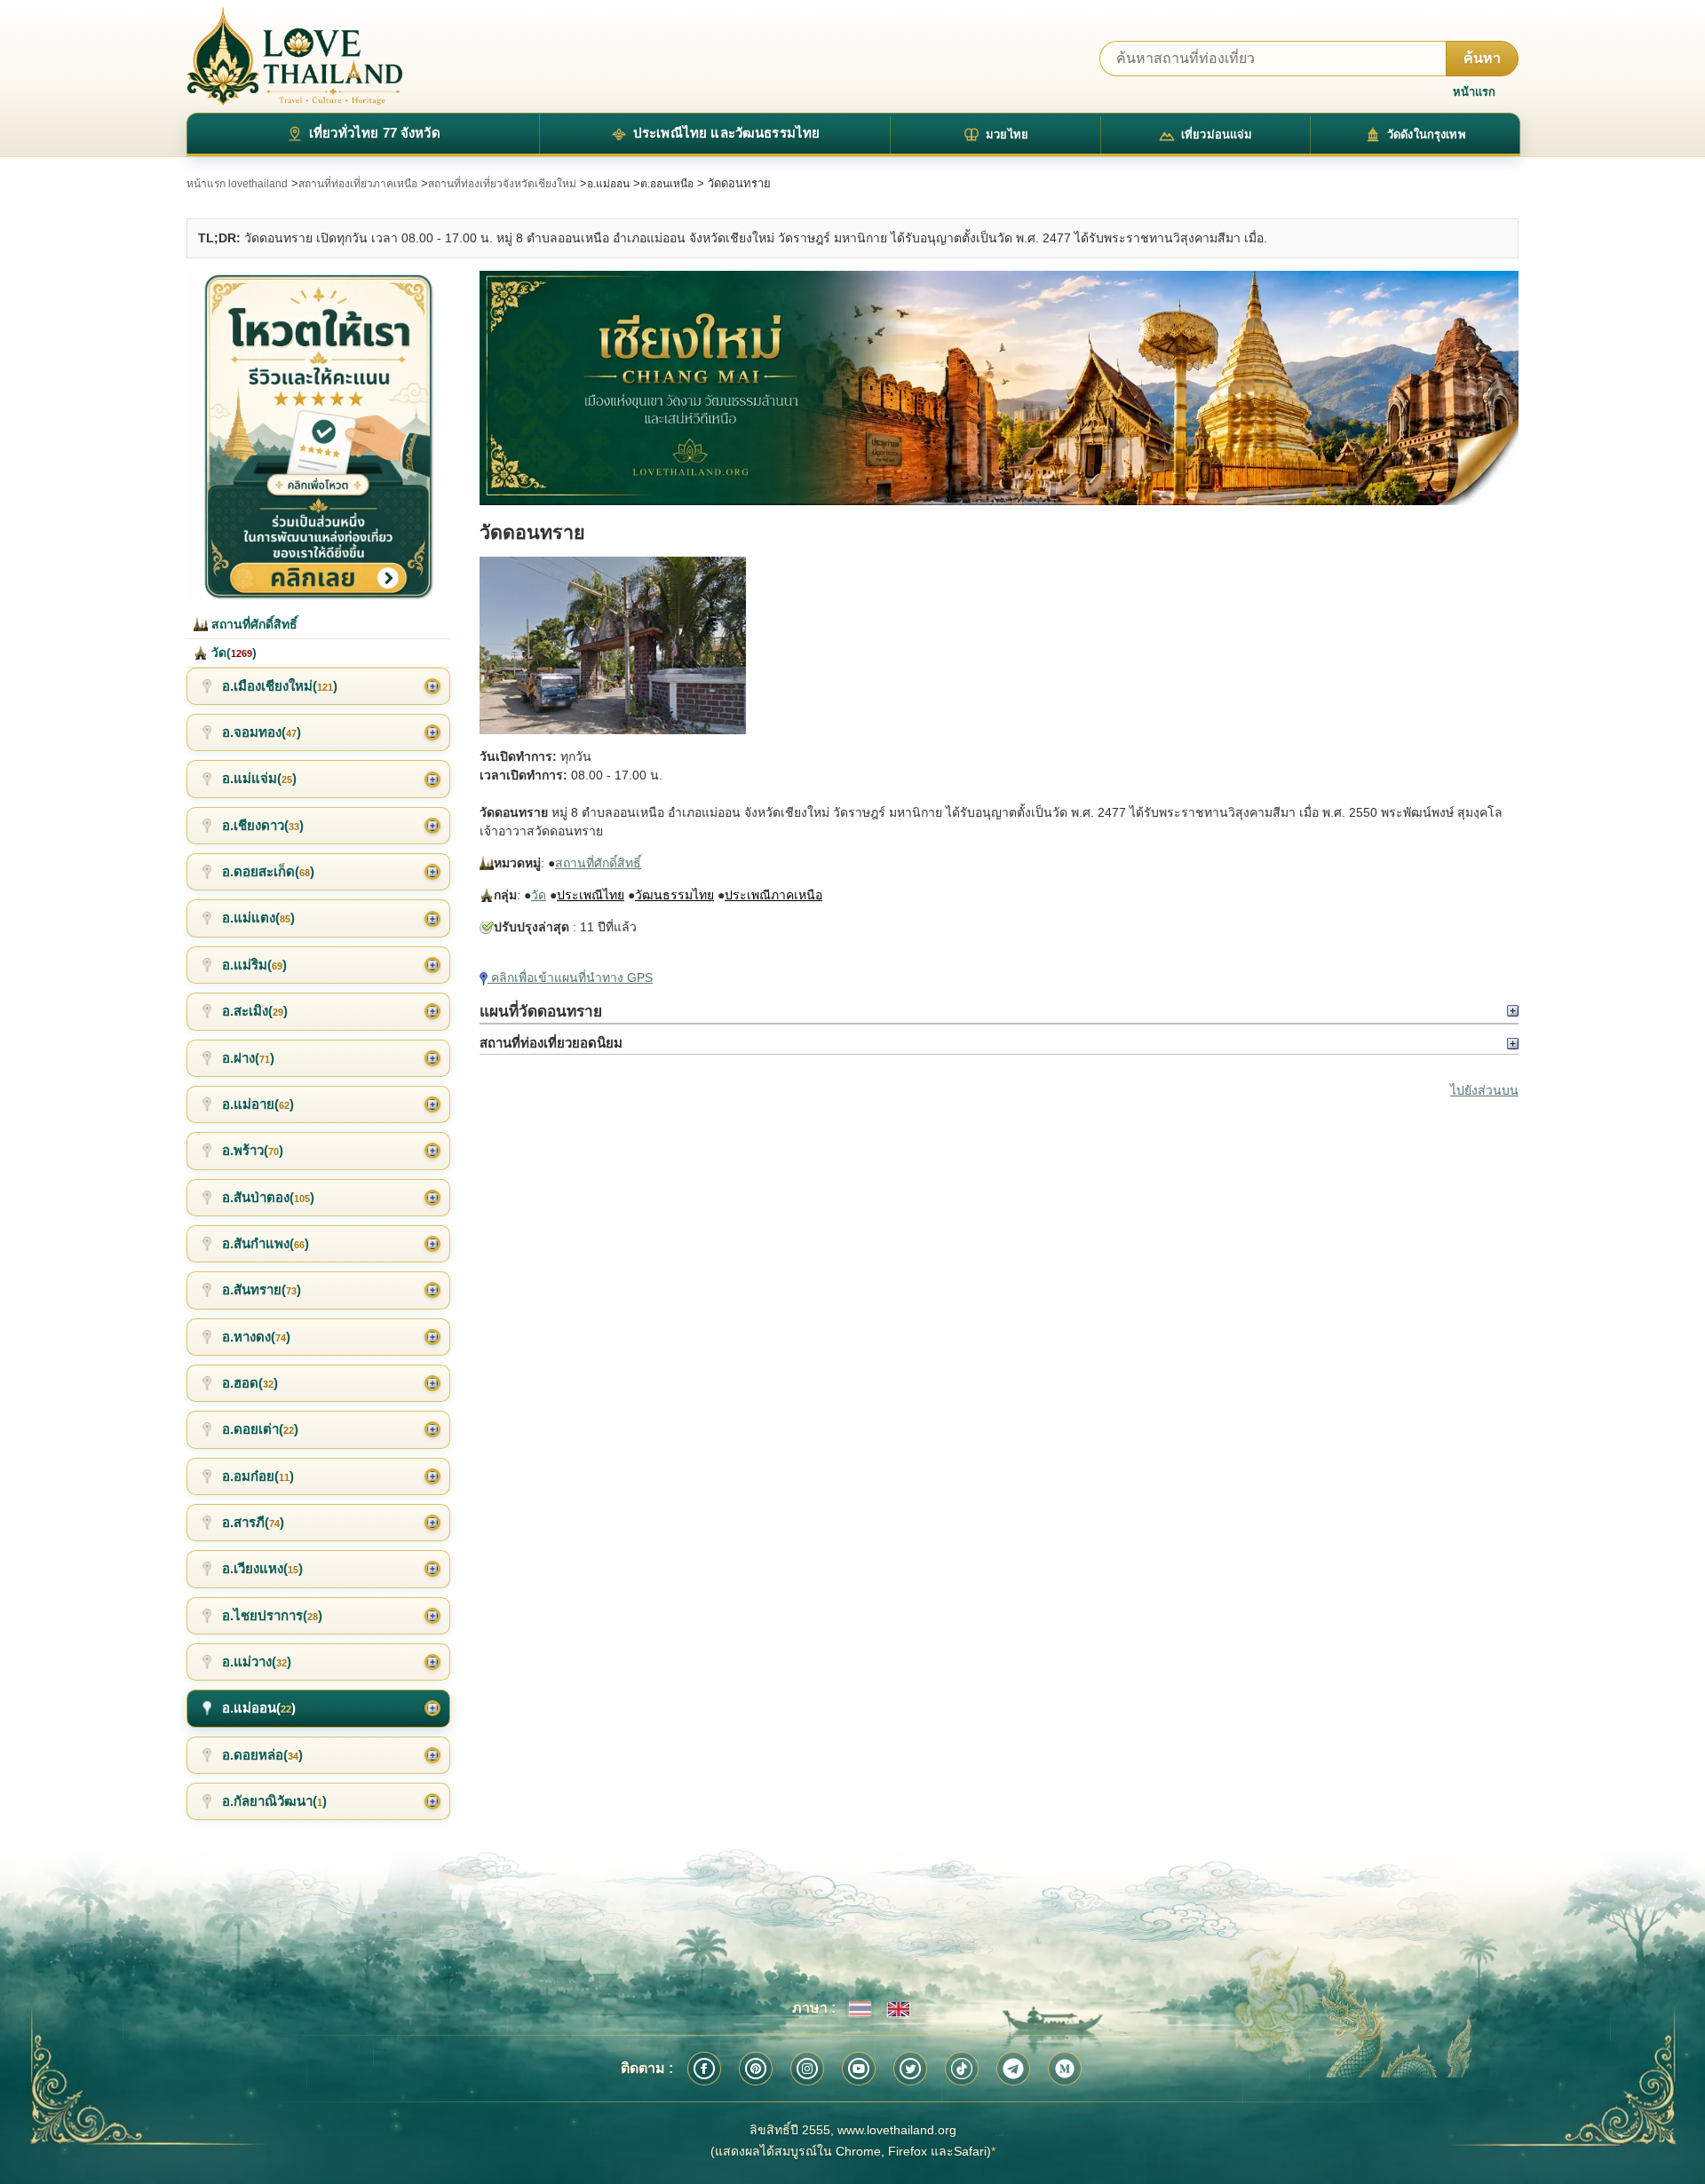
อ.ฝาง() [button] (248, 1058)
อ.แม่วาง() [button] (257, 1662)
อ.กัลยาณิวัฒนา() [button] (274, 1801)
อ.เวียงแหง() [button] (262, 1568)
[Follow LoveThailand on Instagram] (807, 2069)
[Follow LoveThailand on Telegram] (1013, 2069)
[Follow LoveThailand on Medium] (1065, 2069)
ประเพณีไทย (591, 895)
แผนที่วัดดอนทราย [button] (541, 1011)
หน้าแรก (1474, 92)
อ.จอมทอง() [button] (262, 732)
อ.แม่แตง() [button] (258, 918)
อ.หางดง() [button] (256, 1337)
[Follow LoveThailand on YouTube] (859, 2069)
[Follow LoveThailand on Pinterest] (756, 2069)
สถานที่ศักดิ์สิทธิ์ (598, 863)
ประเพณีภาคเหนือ (773, 895)
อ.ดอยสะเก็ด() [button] (268, 871)
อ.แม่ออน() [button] (259, 1708)
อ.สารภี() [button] (253, 1522)
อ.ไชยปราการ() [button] (272, 1615)
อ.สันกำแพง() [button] (266, 1243)
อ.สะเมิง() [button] (255, 1011)
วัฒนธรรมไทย (674, 895)
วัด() (232, 653)
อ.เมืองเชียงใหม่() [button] (280, 686)
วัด (539, 895)
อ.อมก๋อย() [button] (258, 1476)
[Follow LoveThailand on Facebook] (704, 2069)
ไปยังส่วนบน (1484, 1090)
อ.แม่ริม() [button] (254, 965)
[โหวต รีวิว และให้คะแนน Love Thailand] (318, 435)
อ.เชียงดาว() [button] (263, 825)
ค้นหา (1482, 58)
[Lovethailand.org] (295, 56)
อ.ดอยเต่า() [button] (260, 1429)
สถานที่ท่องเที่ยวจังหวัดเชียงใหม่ (502, 184)
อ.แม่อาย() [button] (258, 1104)
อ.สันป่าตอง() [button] (268, 1197)
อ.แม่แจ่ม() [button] (259, 778)
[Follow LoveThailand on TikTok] (962, 2069)
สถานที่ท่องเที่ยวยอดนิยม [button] (551, 1043)
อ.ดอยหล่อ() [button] (262, 1755)
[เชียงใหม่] (999, 388)
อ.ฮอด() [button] (250, 1383)
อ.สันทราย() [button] (262, 1290)
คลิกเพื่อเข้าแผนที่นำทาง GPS (570, 977)
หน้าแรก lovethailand (237, 184)
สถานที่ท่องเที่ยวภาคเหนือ (358, 184)
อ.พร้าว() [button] (253, 1150)
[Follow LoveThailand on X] (910, 2069)
